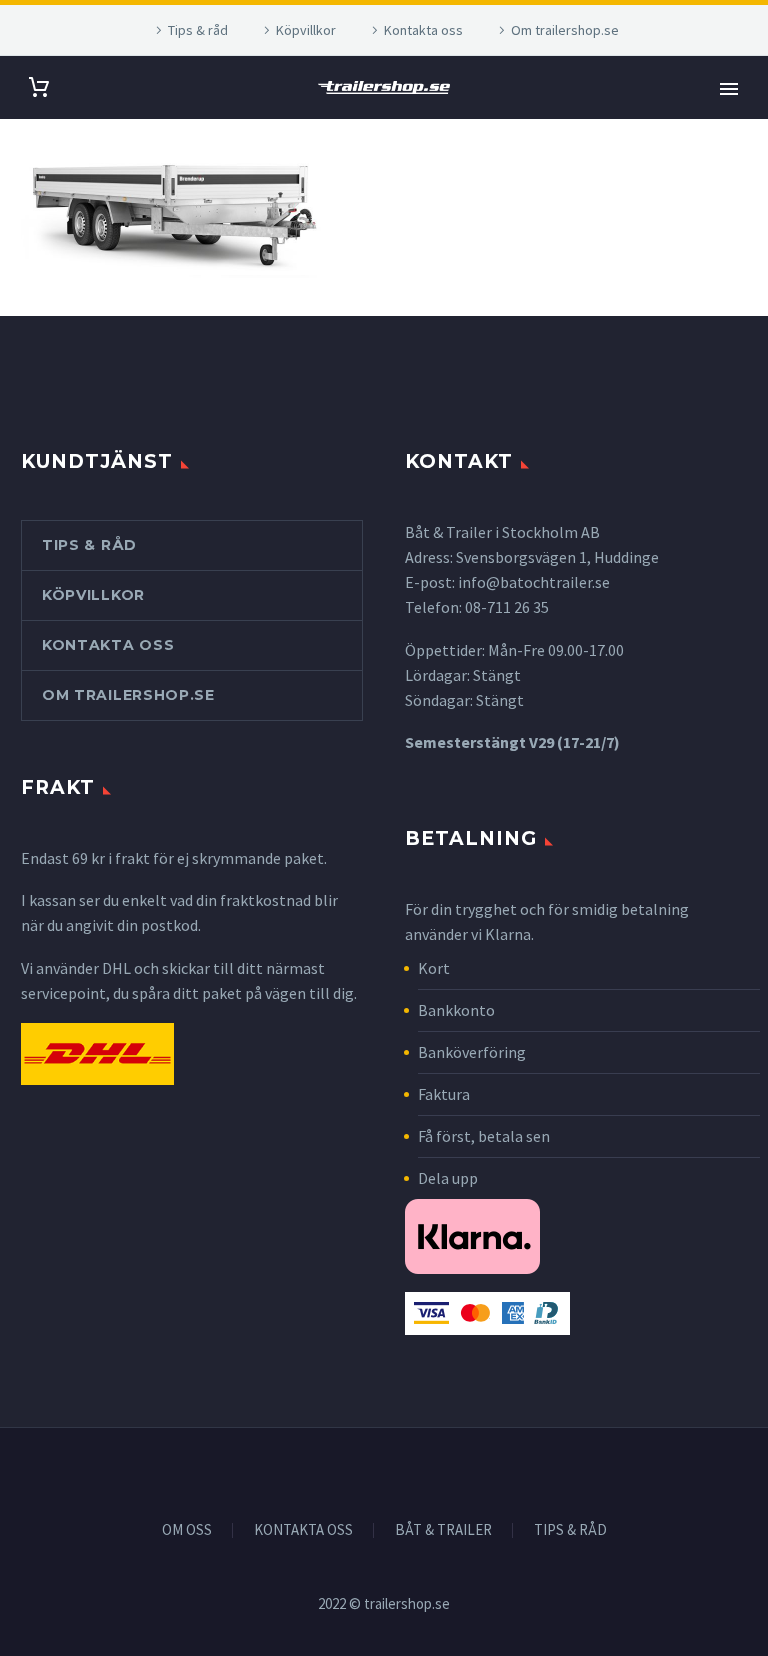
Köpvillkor (306, 30)
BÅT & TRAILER (443, 1530)
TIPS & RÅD (570, 1530)
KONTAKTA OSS (303, 1530)
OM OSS (187, 1530)
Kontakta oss (423, 30)
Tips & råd (198, 30)
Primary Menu (729, 89)
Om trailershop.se (565, 30)
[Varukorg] (39, 87)
